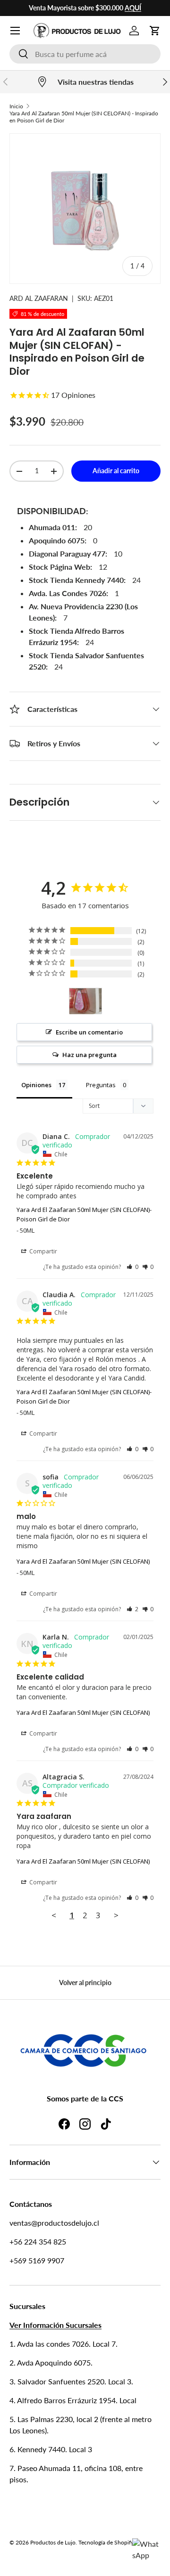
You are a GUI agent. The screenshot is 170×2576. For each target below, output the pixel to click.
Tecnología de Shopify (106, 2542)
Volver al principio (85, 1982)
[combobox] (85, 54)
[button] (155, 31)
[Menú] (15, 31)
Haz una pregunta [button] (89, 1055)
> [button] (116, 1915)
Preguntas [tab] (101, 1085)
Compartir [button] (42, 1251)
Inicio (16, 106)
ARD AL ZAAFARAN (39, 298)
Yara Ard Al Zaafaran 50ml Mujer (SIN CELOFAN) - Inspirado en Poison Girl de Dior (84, 117)
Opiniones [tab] (36, 1085)
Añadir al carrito (116, 471)
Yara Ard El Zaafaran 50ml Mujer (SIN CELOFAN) (83, 1561)
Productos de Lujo (53, 2542)
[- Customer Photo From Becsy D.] (85, 1001)
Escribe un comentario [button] (89, 1032)
